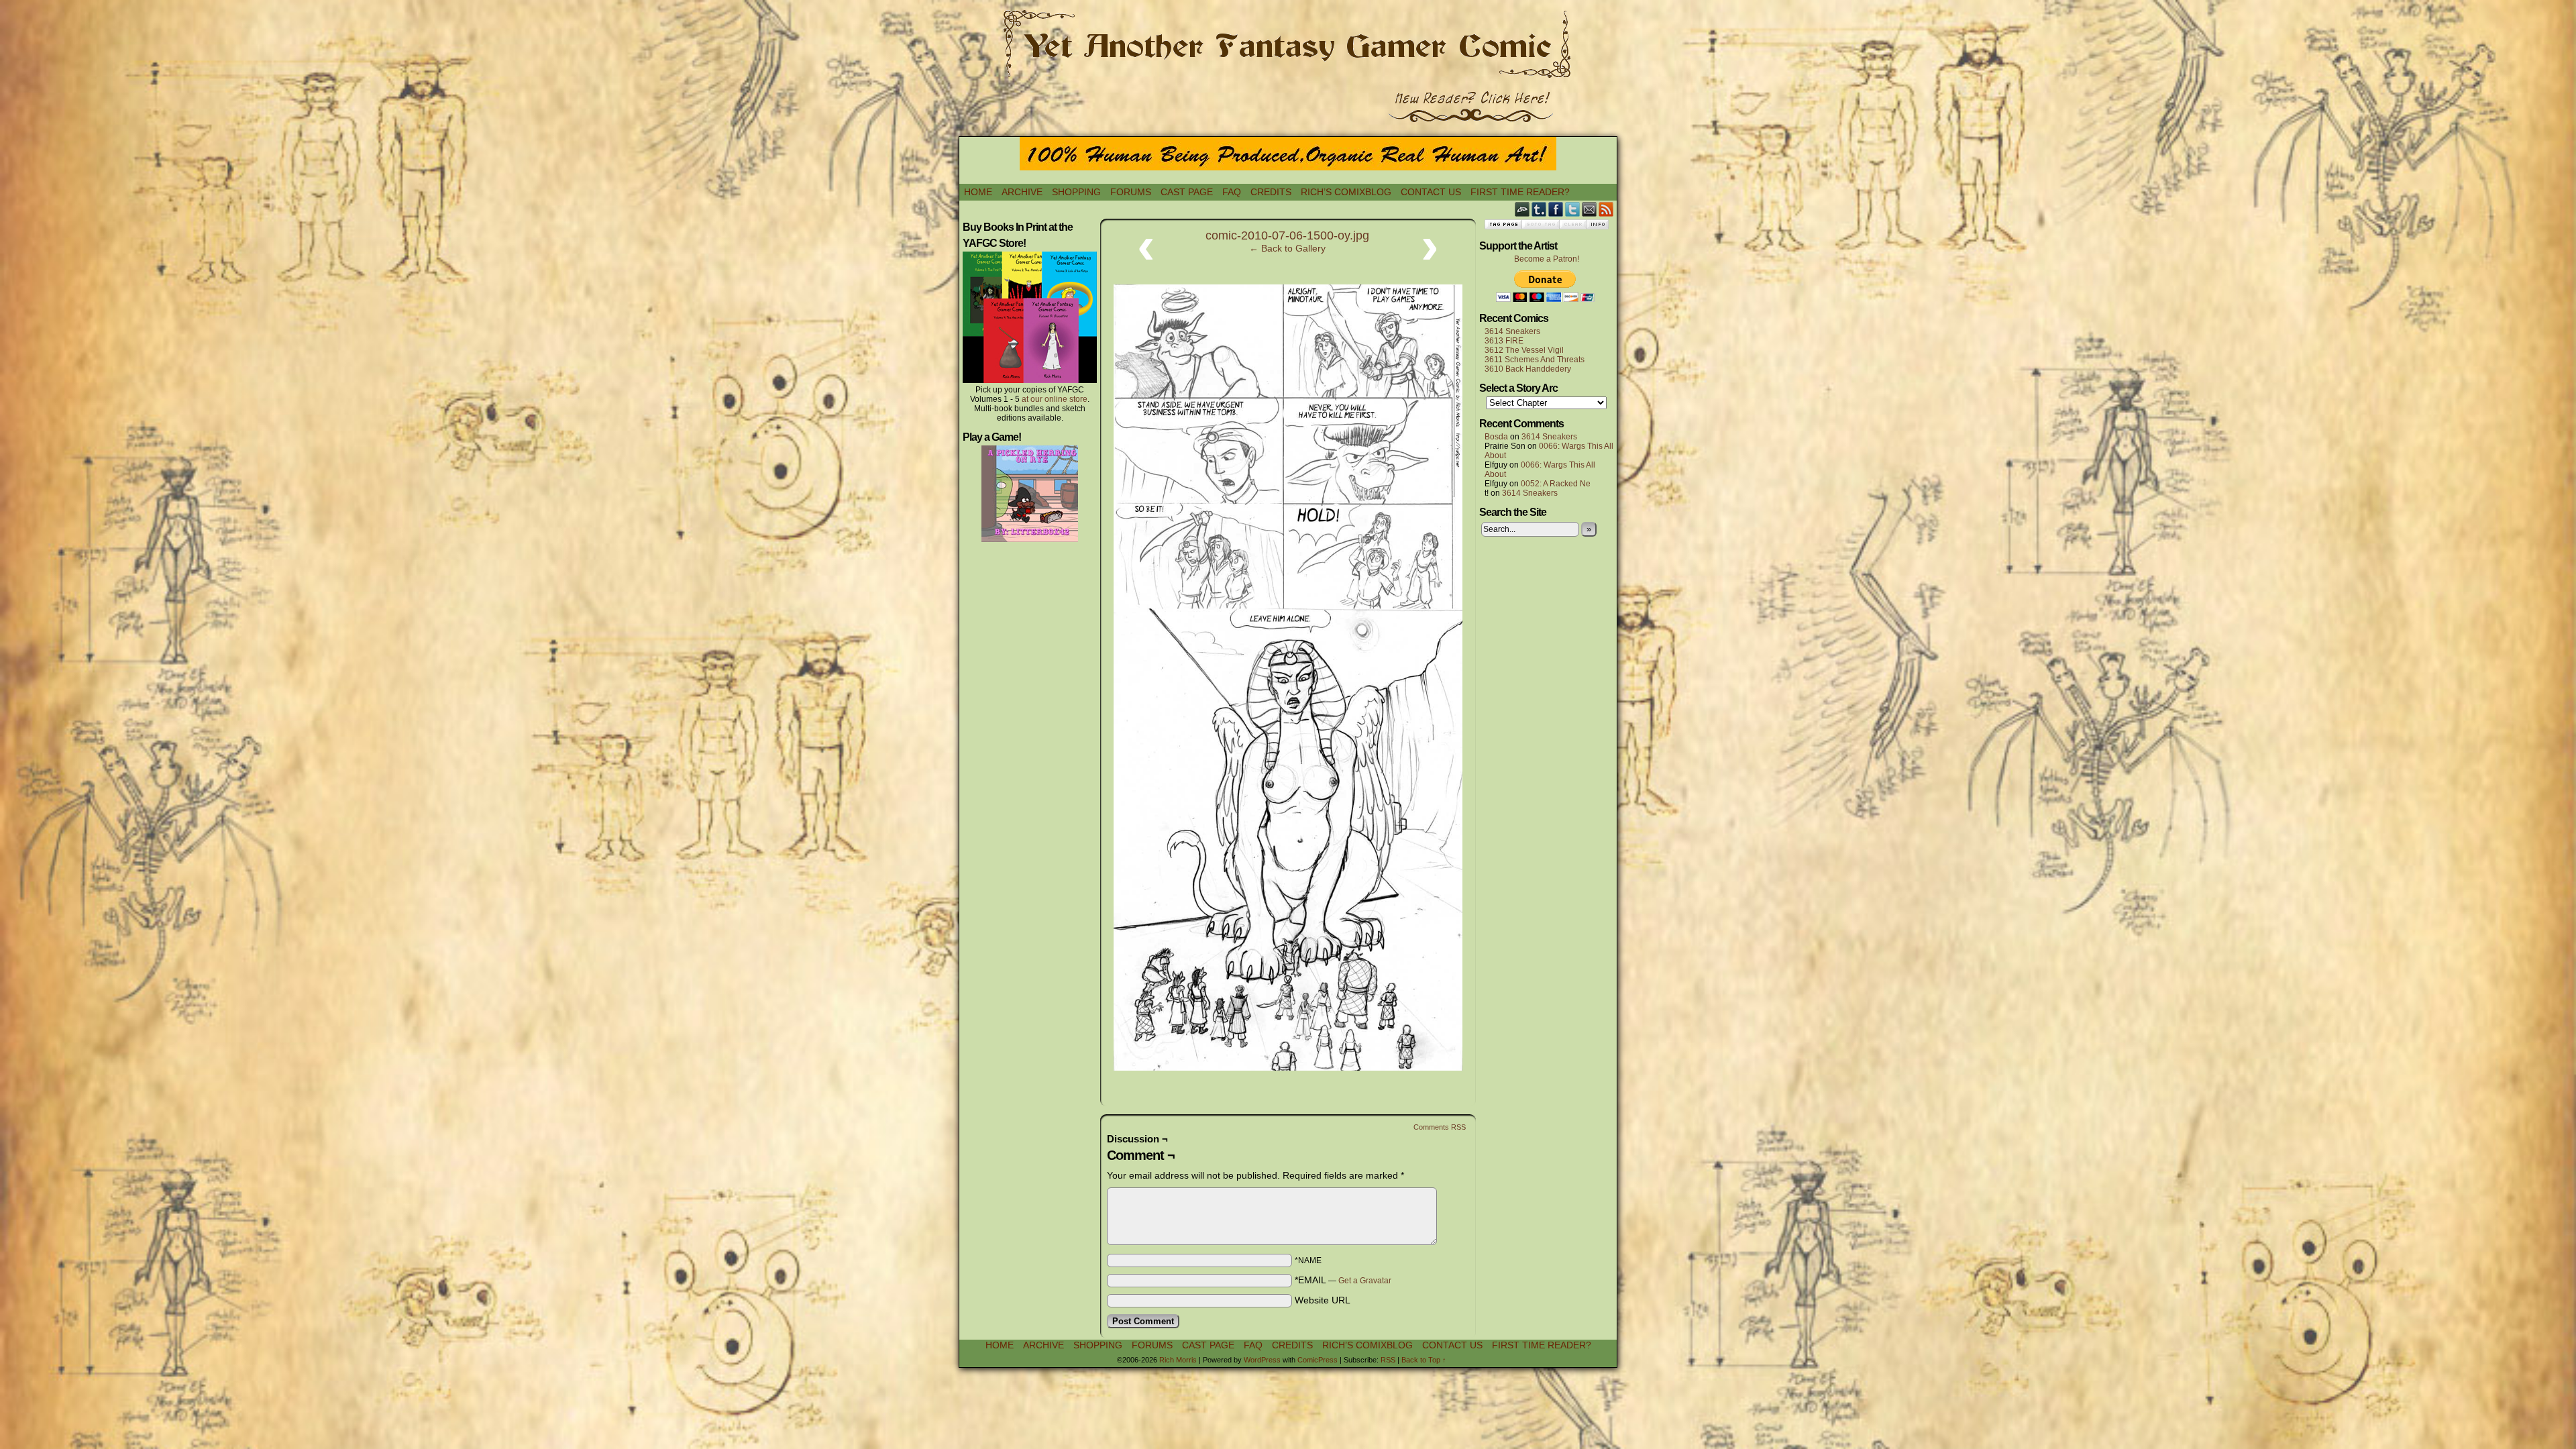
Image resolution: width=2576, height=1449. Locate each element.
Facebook (1556, 209)
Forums (1131, 192)
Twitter (1573, 209)
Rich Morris (1178, 1360)
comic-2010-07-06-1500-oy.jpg (1287, 235)
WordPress (1262, 1360)
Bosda (1496, 437)
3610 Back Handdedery (1528, 369)
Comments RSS (1440, 1127)
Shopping (1076, 192)
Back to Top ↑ (1424, 1360)
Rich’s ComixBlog (1346, 192)
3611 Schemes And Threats (1535, 360)
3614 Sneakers (1512, 331)
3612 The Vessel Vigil (1524, 350)
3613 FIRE (1504, 341)
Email (1590, 209)
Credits (1271, 192)
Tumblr (1539, 209)
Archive (1022, 192)
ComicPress (1318, 1360)
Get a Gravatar (1365, 1281)
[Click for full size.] (1288, 1067)
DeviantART (1522, 209)
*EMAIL (1343, 1280)
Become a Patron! (1547, 259)
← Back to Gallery (1287, 248)
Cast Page (1187, 192)
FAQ (1232, 192)
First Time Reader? (1520, 192)
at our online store (1055, 399)
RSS (1606, 209)
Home (978, 192)
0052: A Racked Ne (1556, 484)
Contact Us (1431, 192)
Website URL (1323, 1300)
